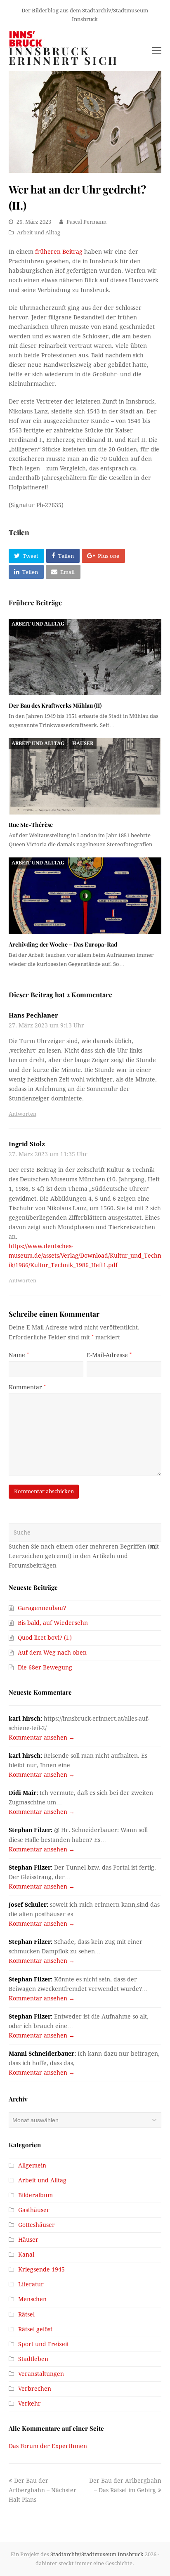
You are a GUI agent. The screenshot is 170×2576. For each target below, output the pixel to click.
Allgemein (32, 2165)
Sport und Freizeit (44, 2344)
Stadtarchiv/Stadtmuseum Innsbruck (97, 2554)
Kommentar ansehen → (42, 1738)
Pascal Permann (86, 222)
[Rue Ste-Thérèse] (85, 776)
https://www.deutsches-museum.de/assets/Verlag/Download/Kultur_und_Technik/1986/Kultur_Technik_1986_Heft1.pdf (85, 1256)
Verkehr (30, 2404)
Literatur (31, 2284)
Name (19, 1355)
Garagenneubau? (42, 1608)
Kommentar (27, 1387)
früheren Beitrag (59, 252)
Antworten (22, 1114)
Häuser (83, 744)
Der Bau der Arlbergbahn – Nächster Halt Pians (42, 2490)
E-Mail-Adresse (109, 1355)
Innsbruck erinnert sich (64, 56)
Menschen (32, 2299)
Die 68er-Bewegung (45, 1667)
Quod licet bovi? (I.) (45, 1638)
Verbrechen (35, 2389)
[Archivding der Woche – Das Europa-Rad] (85, 896)
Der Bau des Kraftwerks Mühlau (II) (55, 705)
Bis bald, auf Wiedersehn (53, 1623)
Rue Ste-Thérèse (31, 825)
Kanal (26, 2255)
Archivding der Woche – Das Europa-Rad (63, 944)
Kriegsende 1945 (41, 2269)
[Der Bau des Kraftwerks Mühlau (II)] (85, 657)
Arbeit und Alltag (39, 233)
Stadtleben (33, 2359)
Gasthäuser (34, 2210)
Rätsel (26, 2314)
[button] (26, 556)
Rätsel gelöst (35, 2329)
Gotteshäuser (37, 2225)
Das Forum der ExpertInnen (48, 2446)
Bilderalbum (35, 2195)
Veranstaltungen (41, 2374)
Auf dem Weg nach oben (52, 1653)
